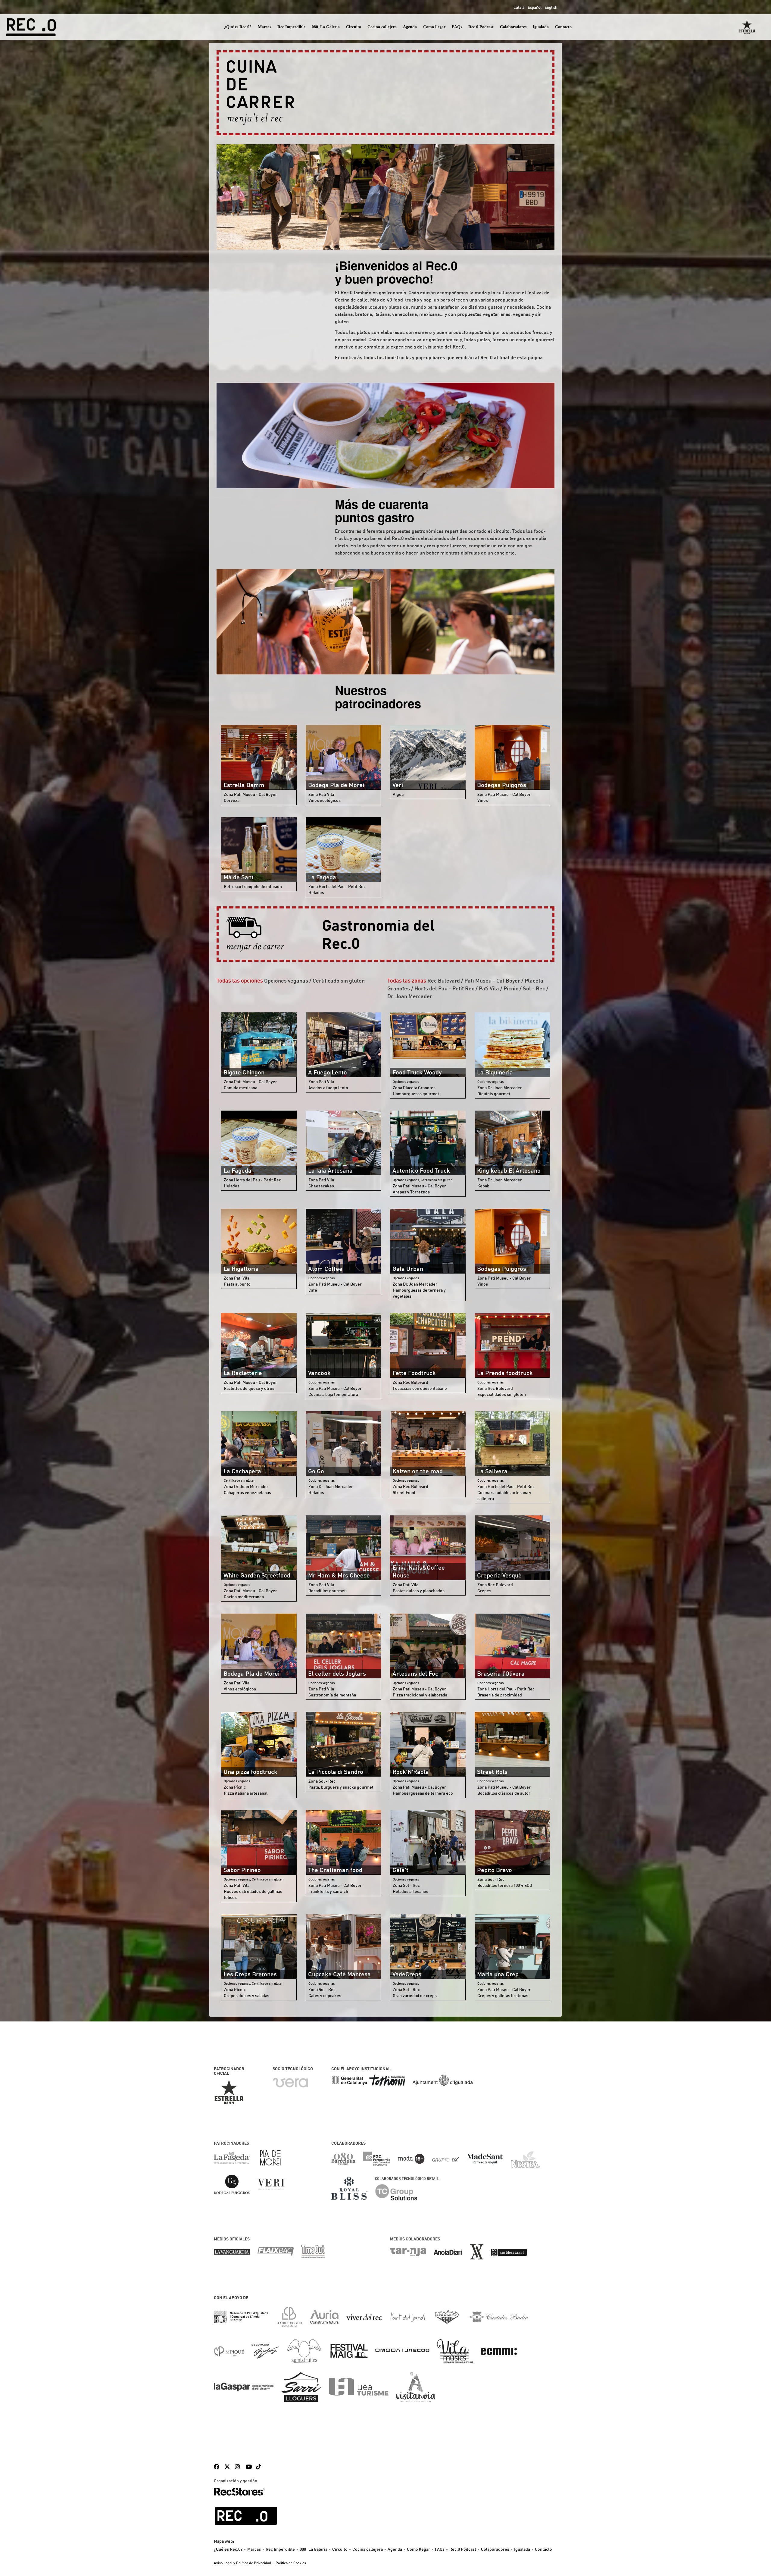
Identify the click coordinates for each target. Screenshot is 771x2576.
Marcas (264, 27)
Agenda (410, 27)
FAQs (457, 27)
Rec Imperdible (291, 27)
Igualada (541, 27)
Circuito (354, 27)
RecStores (239, 2492)
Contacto (563, 27)
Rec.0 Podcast (481, 27)
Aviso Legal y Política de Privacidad (242, 2563)
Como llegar (434, 27)
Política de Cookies (291, 2563)
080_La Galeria (326, 27)
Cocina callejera (382, 27)
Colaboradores (513, 27)
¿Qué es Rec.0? (238, 27)
